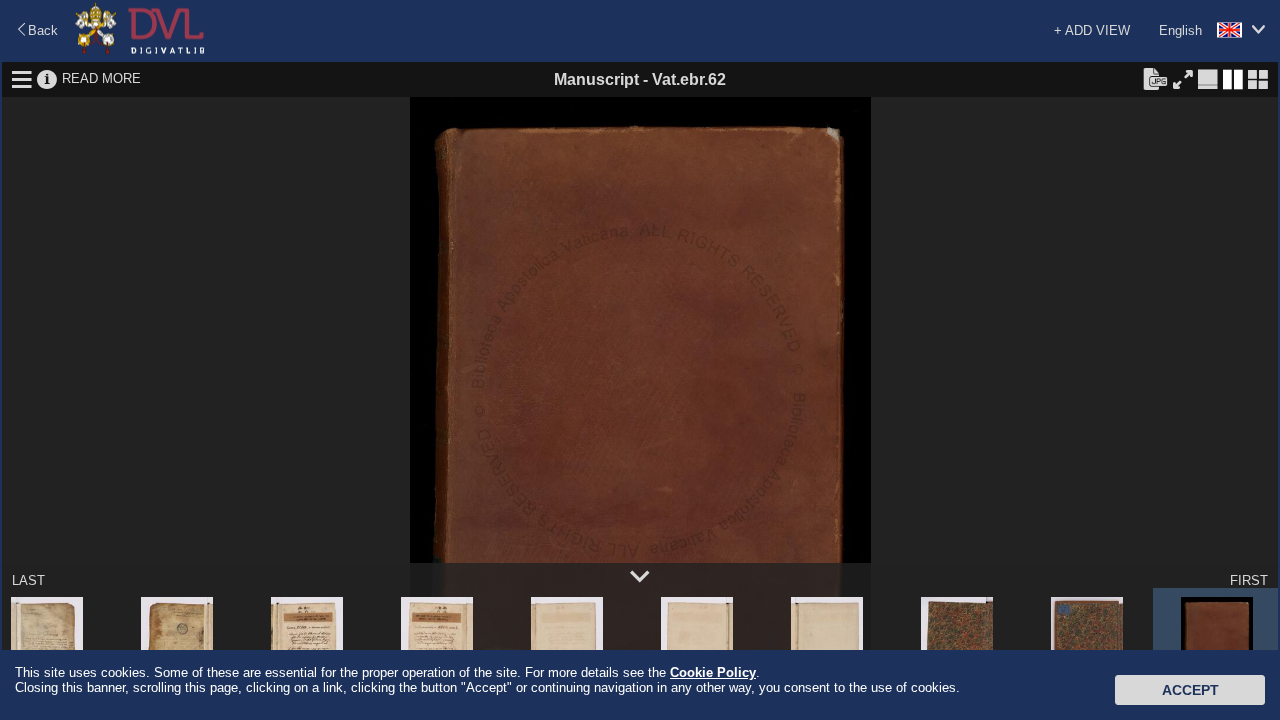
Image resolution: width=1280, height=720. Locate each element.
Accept (1190, 690)
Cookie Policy (713, 672)
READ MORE (101, 78)
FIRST (1249, 580)
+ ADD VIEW (1092, 30)
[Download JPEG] (1155, 78)
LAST (28, 580)
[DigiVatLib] (140, 50)
